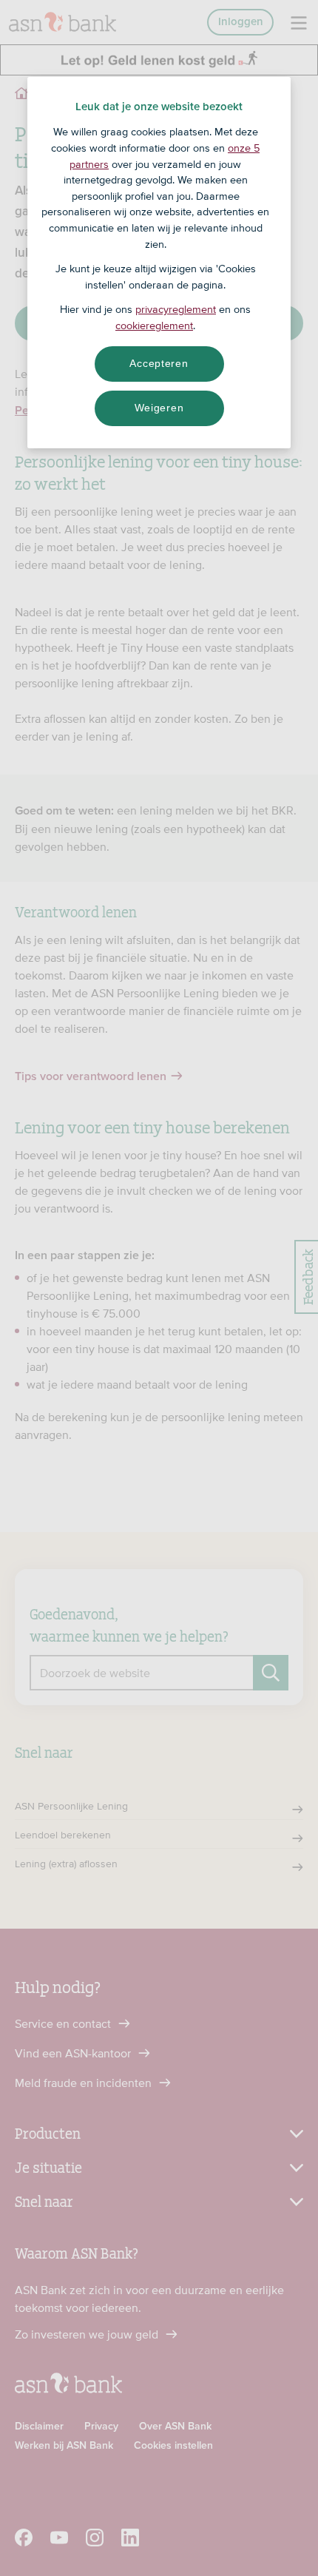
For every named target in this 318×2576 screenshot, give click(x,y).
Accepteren (159, 363)
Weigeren (159, 408)
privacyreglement (176, 309)
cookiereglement (154, 326)
